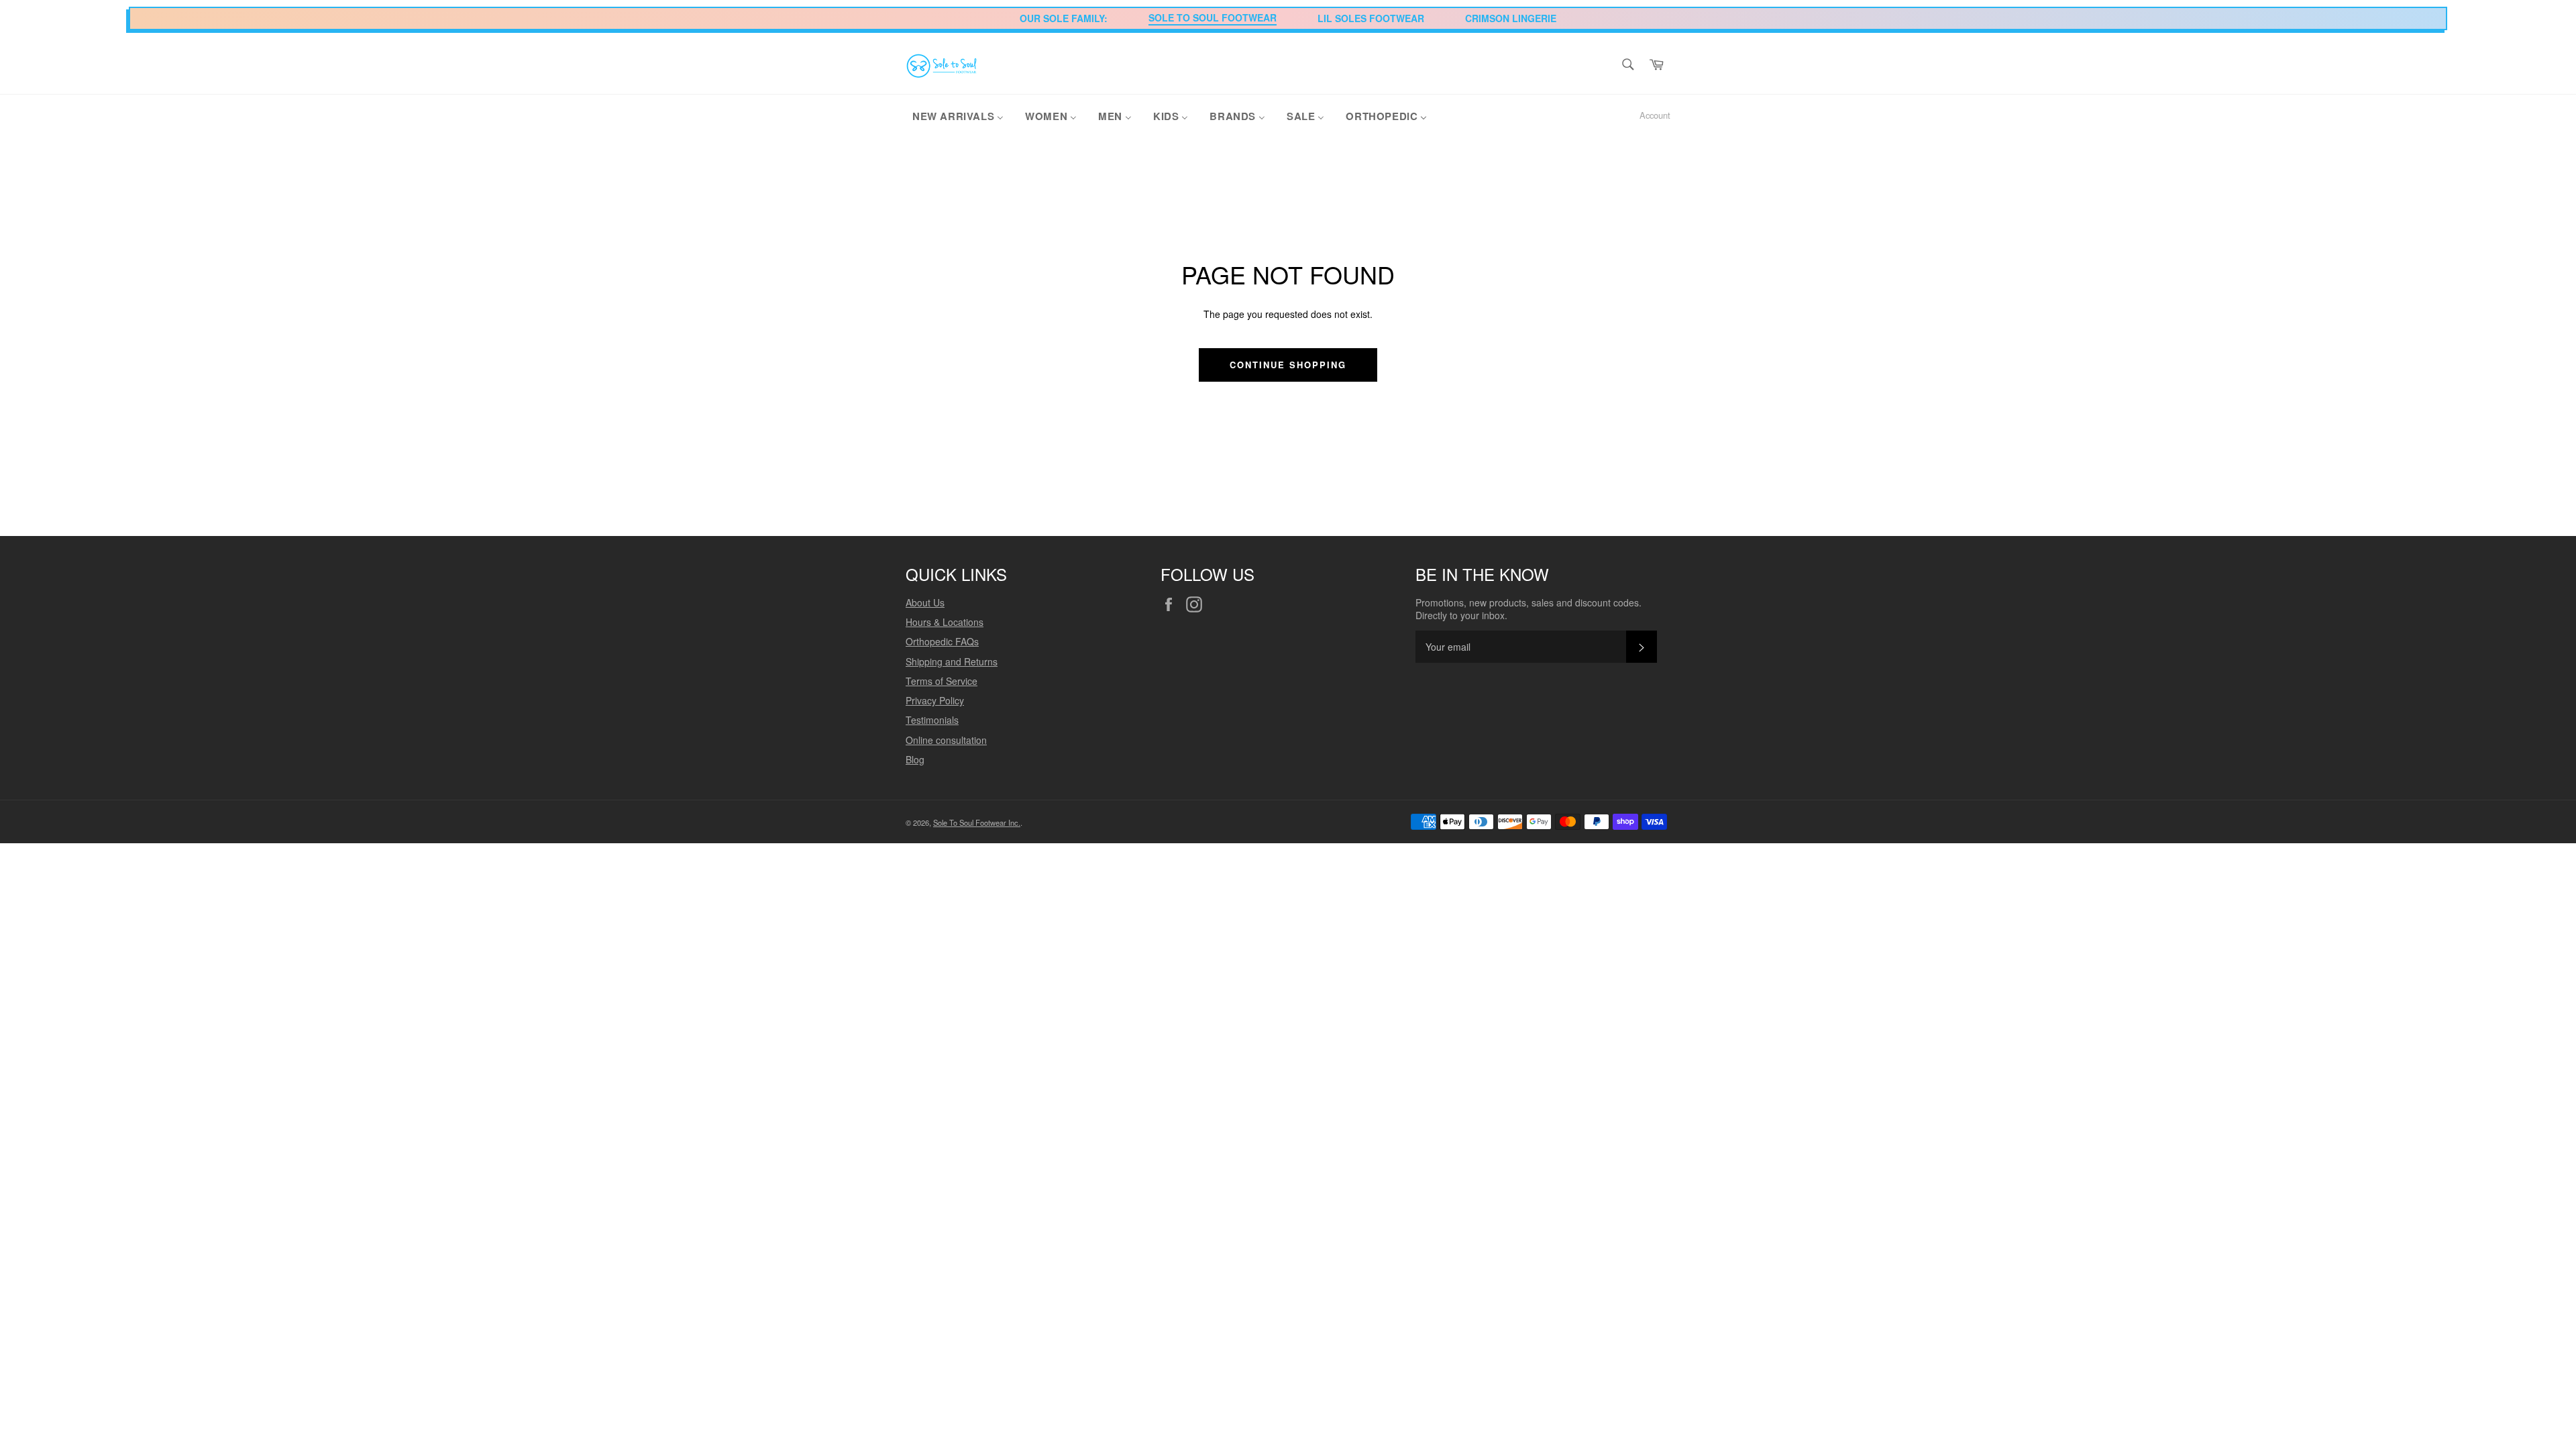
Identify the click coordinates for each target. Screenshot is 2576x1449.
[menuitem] (958, 115)
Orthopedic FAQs (942, 641)
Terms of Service (942, 681)
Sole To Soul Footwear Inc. (977, 822)
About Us (925, 602)
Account (1655, 115)
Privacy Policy (935, 700)
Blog (915, 759)
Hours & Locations (945, 622)
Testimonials (932, 720)
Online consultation (946, 740)
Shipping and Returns (952, 661)
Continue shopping (1288, 365)
